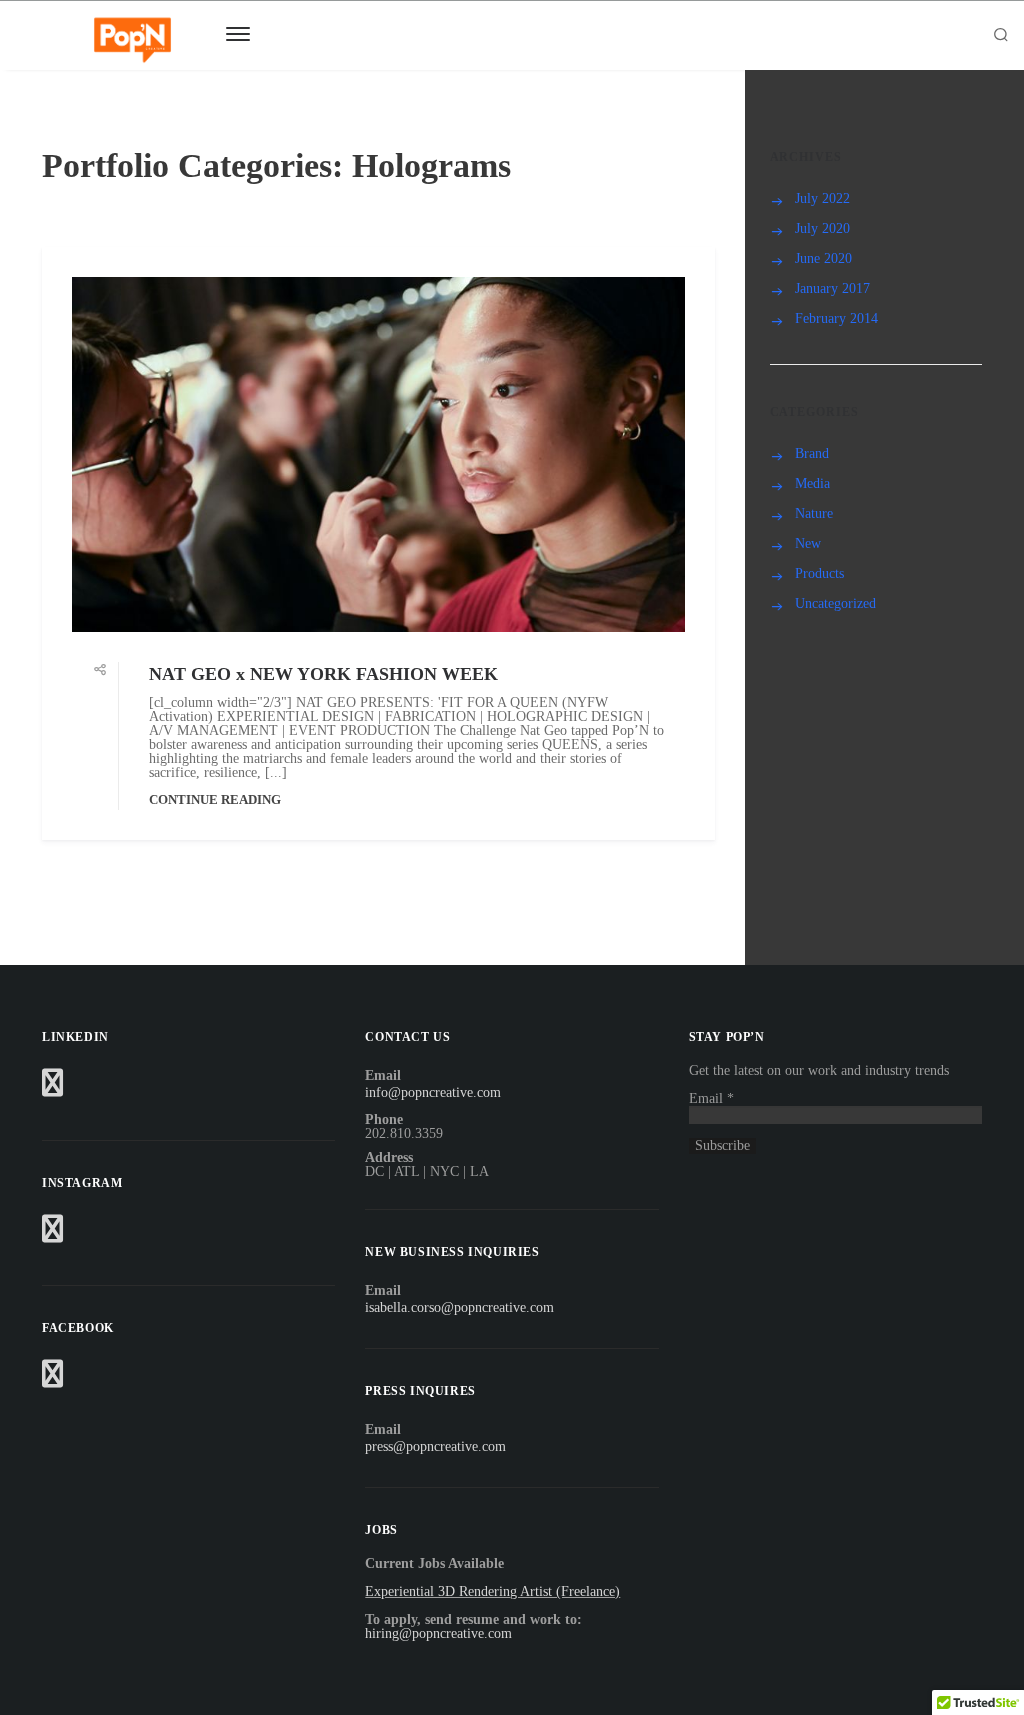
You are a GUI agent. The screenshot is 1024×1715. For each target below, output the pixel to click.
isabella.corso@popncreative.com (459, 1307)
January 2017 (832, 288)
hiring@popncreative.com (438, 1633)
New (808, 543)
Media (812, 483)
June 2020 (823, 258)
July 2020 (822, 228)
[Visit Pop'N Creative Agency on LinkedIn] (52, 1088)
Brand (812, 453)
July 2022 (822, 198)
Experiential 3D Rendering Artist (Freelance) (492, 1591)
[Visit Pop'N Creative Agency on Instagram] (52, 1234)
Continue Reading (215, 799)
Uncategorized (835, 603)
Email (711, 1098)
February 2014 (836, 318)
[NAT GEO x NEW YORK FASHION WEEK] (378, 454)
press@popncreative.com (435, 1446)
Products (819, 573)
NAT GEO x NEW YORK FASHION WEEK (323, 674)
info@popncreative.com (433, 1092)
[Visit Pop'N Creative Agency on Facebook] (52, 1379)
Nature (814, 513)
